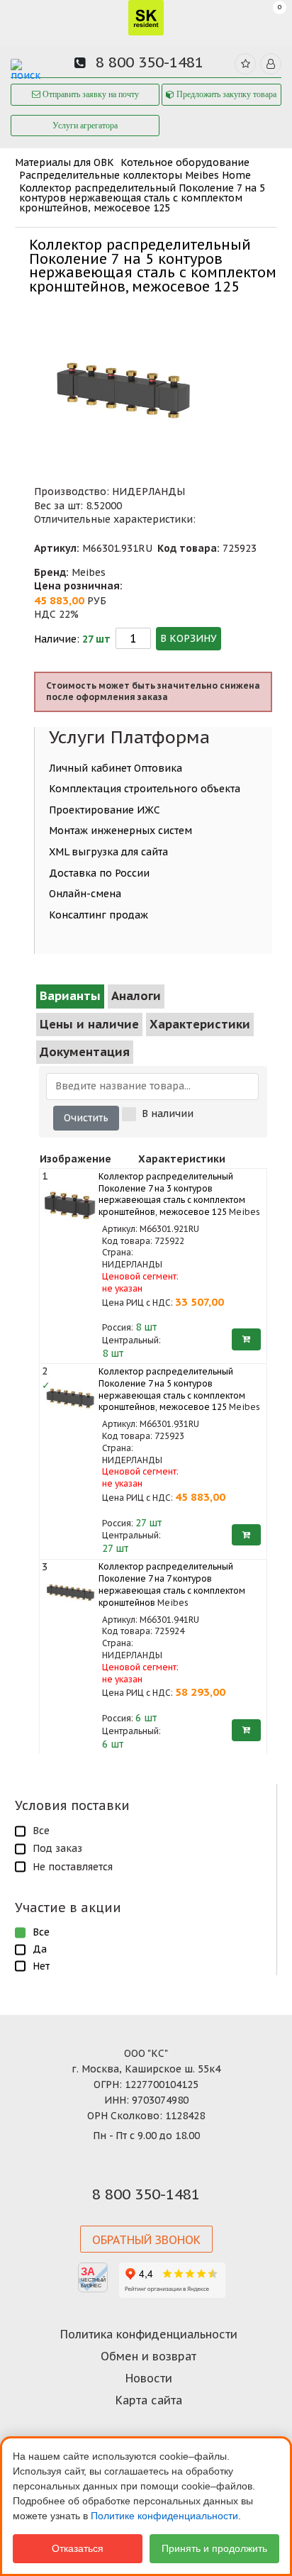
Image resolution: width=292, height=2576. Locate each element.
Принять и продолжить (214, 2548)
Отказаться (78, 2548)
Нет (41, 1966)
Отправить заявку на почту (90, 94)
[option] (123, 379)
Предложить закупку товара (225, 94)
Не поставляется (73, 1867)
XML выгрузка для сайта (108, 852)
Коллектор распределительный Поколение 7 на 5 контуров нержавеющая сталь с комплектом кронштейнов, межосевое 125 (142, 198)
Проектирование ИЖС (105, 810)
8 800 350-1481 (150, 62)
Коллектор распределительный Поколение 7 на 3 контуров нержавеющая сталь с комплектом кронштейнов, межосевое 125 (172, 1194)
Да (40, 1949)
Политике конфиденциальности (164, 2516)
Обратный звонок (146, 2240)
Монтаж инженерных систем (120, 831)
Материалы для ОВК (64, 162)
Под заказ (57, 1848)
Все (41, 1831)
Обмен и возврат (148, 2356)
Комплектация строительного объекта (145, 789)
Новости (149, 2378)
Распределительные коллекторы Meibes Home (135, 175)
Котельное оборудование (185, 162)
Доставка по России (99, 873)
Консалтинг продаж (99, 915)
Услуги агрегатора (85, 126)
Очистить (86, 1118)
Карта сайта (149, 2400)
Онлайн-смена (85, 894)
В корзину (189, 638)
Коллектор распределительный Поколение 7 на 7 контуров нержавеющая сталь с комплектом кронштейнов (172, 1584)
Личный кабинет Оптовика (116, 768)
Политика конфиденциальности (149, 2334)
